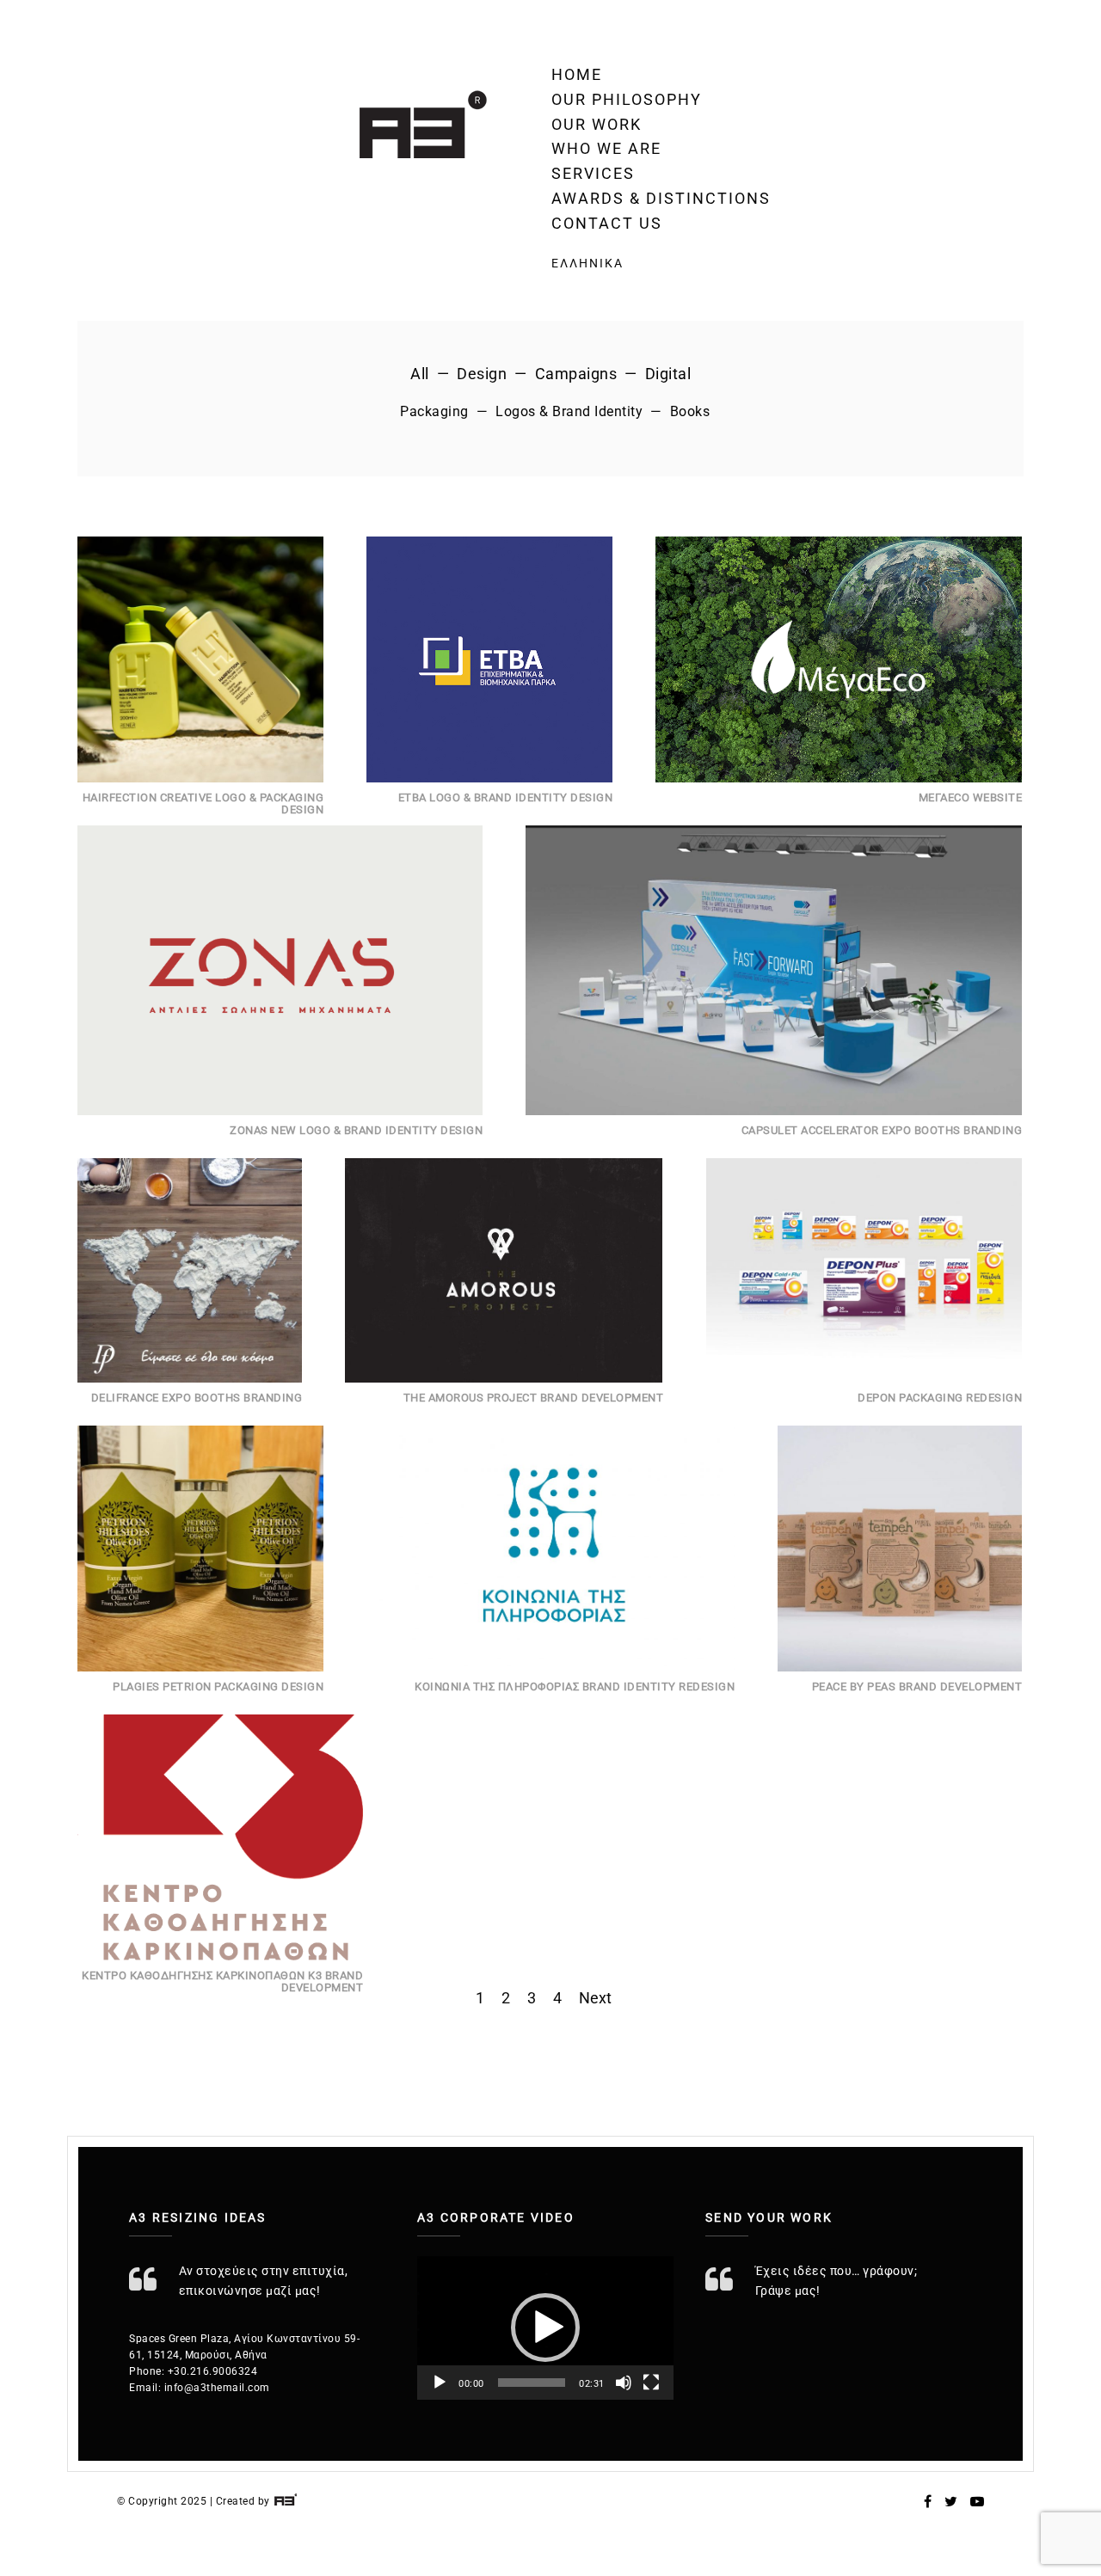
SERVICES (593, 173)
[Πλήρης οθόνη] (651, 2383)
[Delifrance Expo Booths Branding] (190, 1270)
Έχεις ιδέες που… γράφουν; (837, 2271)
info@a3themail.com (217, 2388)
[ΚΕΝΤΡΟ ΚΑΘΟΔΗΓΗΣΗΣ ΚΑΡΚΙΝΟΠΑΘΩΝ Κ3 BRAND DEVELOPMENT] (220, 1837)
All (420, 374)
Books (690, 411)
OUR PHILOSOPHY (627, 99)
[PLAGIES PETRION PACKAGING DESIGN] (200, 1549)
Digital (668, 374)
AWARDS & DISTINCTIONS (661, 198)
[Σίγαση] (624, 2383)
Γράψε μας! (788, 2291)
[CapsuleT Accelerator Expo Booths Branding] (774, 970)
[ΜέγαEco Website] (839, 659)
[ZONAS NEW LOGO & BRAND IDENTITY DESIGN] (280, 970)
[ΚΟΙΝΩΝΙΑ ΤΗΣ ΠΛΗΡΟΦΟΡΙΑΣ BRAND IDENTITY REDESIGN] (550, 1549)
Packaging (434, 411)
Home (577, 74)
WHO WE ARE (606, 148)
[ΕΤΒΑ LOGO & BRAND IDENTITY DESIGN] (489, 659)
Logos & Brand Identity (569, 411)
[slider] (532, 2383)
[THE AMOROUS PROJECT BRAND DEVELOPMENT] (504, 1270)
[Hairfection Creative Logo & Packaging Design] (200, 659)
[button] (545, 2328)
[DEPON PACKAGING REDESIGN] (864, 1270)
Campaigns (576, 374)
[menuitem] (661, 263)
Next (595, 1998)
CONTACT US (607, 223)
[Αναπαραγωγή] (440, 2383)
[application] (545, 2328)
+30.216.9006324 (213, 2371)
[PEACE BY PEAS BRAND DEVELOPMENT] (900, 1549)
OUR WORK (597, 124)
